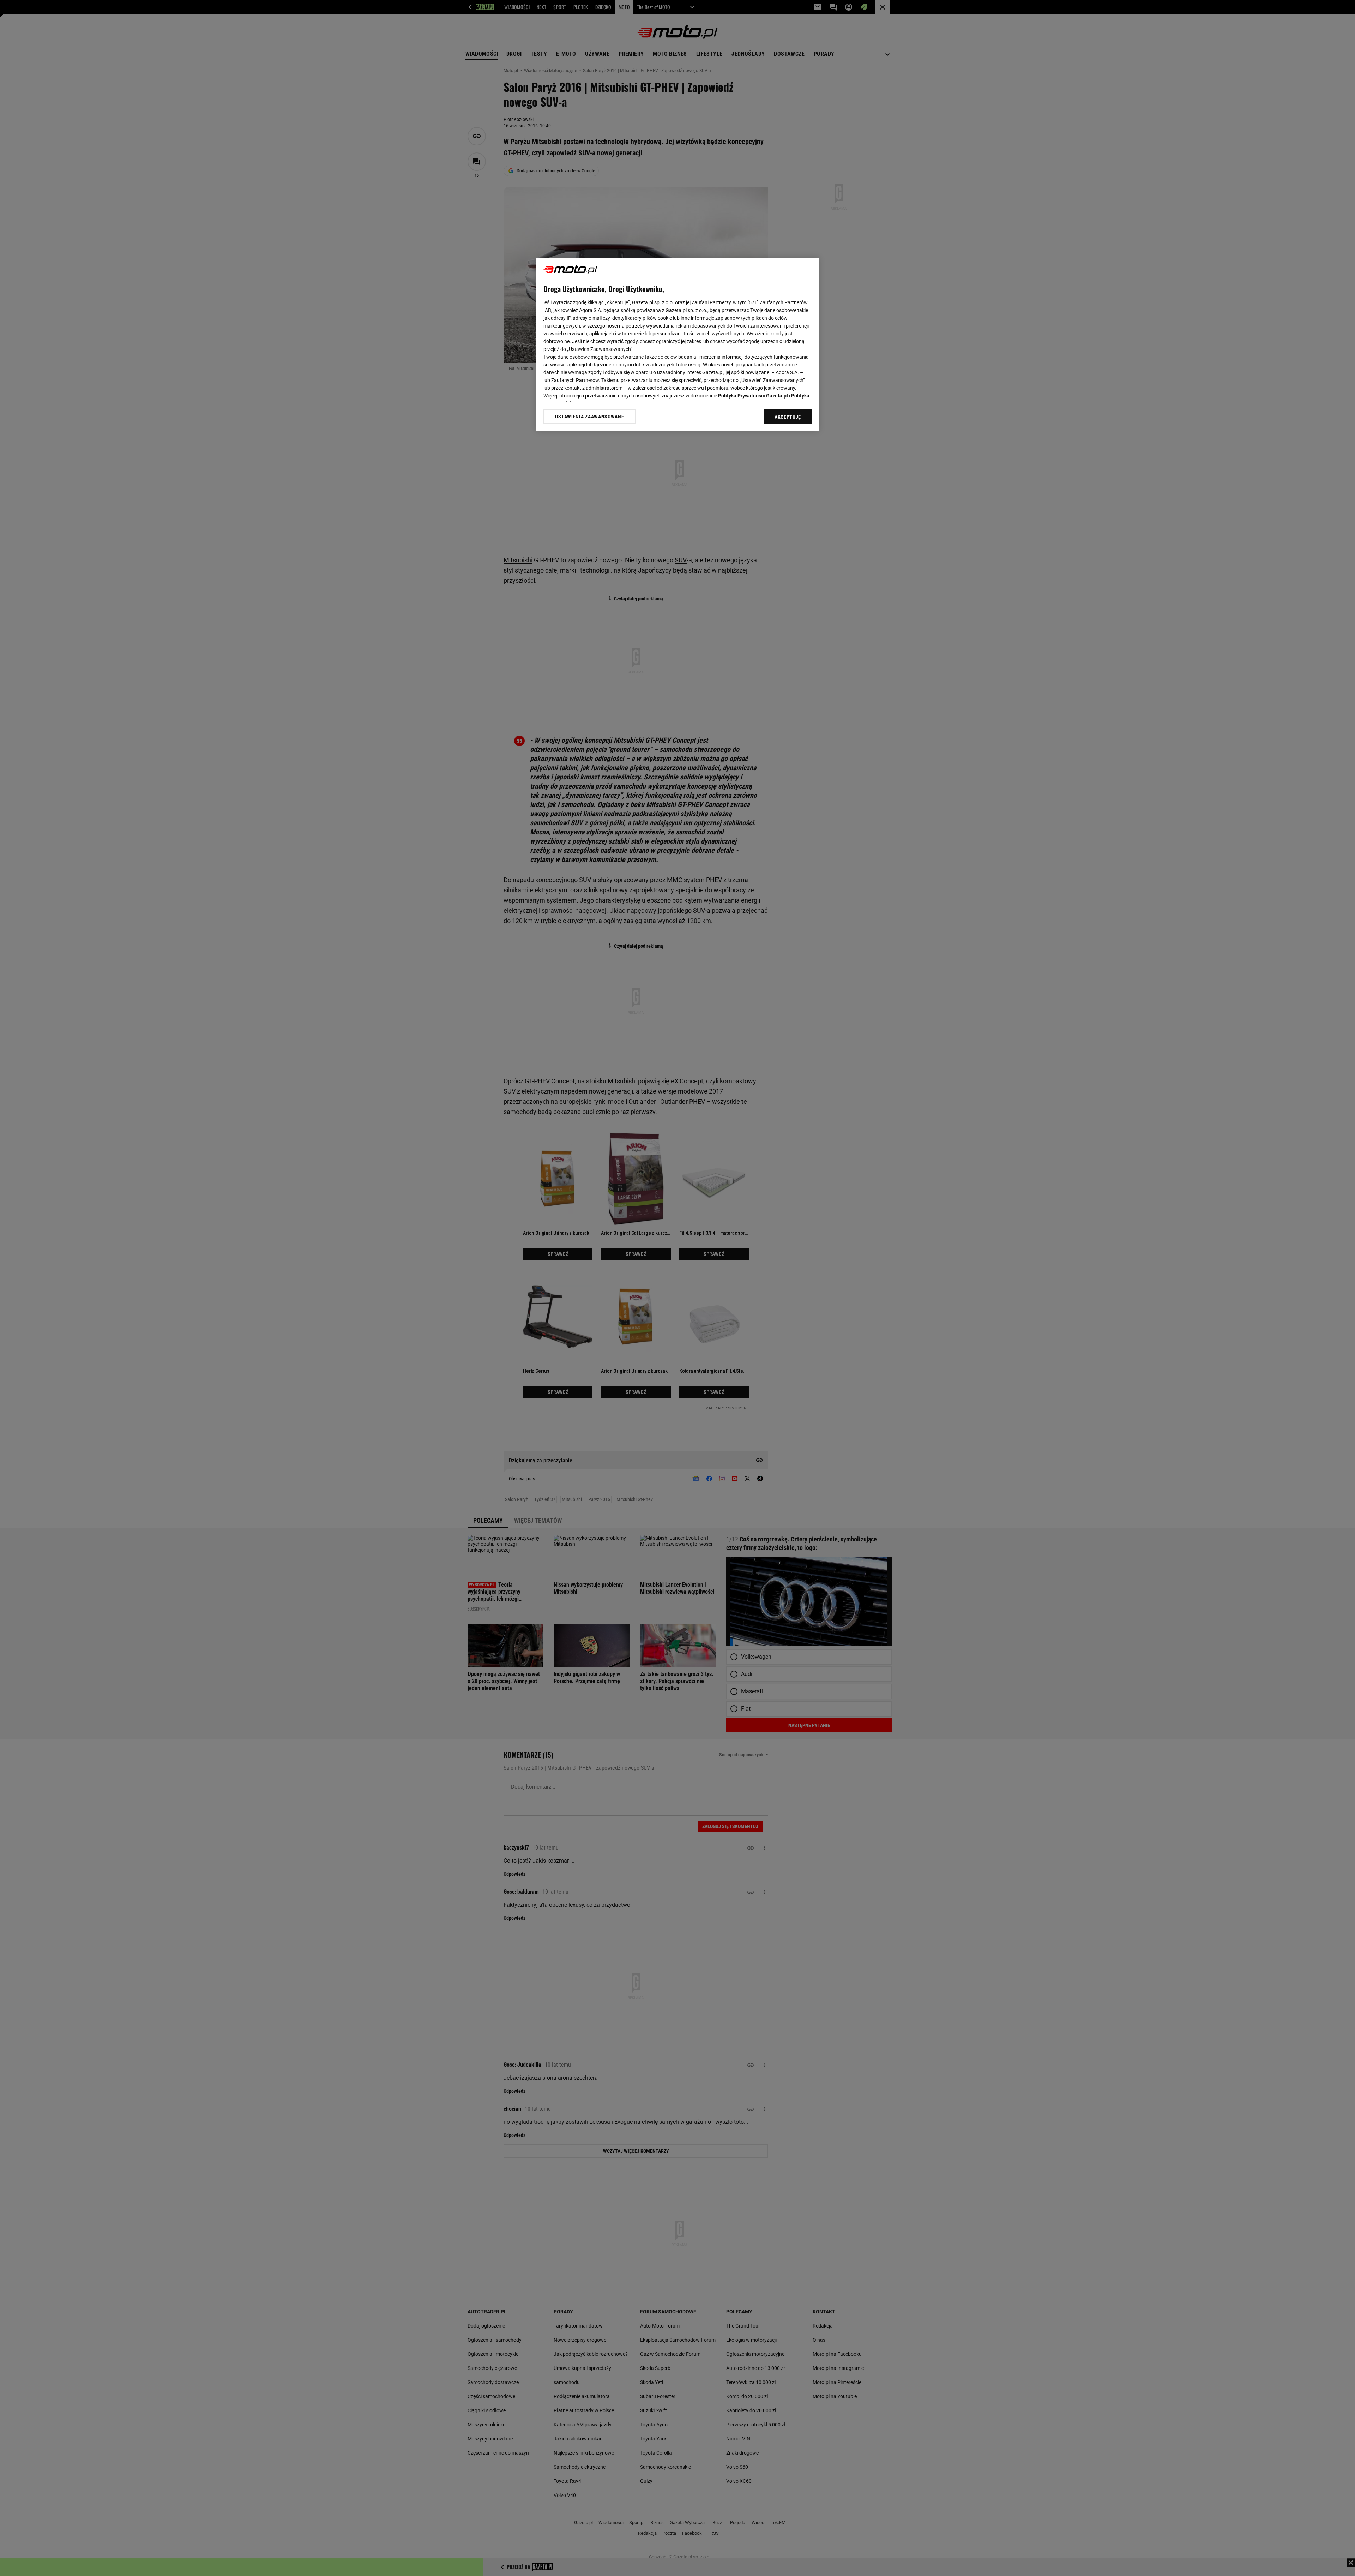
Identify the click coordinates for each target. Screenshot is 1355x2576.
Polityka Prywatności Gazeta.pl (753, 396)
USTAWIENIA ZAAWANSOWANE (589, 417)
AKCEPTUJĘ (788, 417)
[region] (677, 344)
